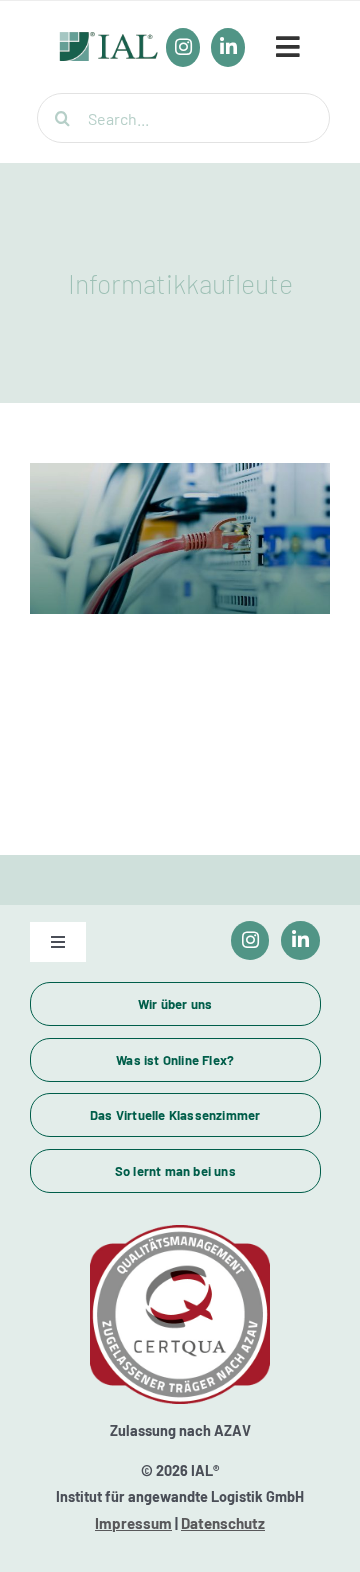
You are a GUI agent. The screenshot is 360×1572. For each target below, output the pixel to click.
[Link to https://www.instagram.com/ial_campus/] (250, 940)
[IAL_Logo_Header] (109, 42)
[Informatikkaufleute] (180, 538)
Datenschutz (223, 1523)
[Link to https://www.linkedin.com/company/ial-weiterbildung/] (300, 940)
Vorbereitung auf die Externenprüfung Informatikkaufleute (180, 487)
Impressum (133, 1523)
